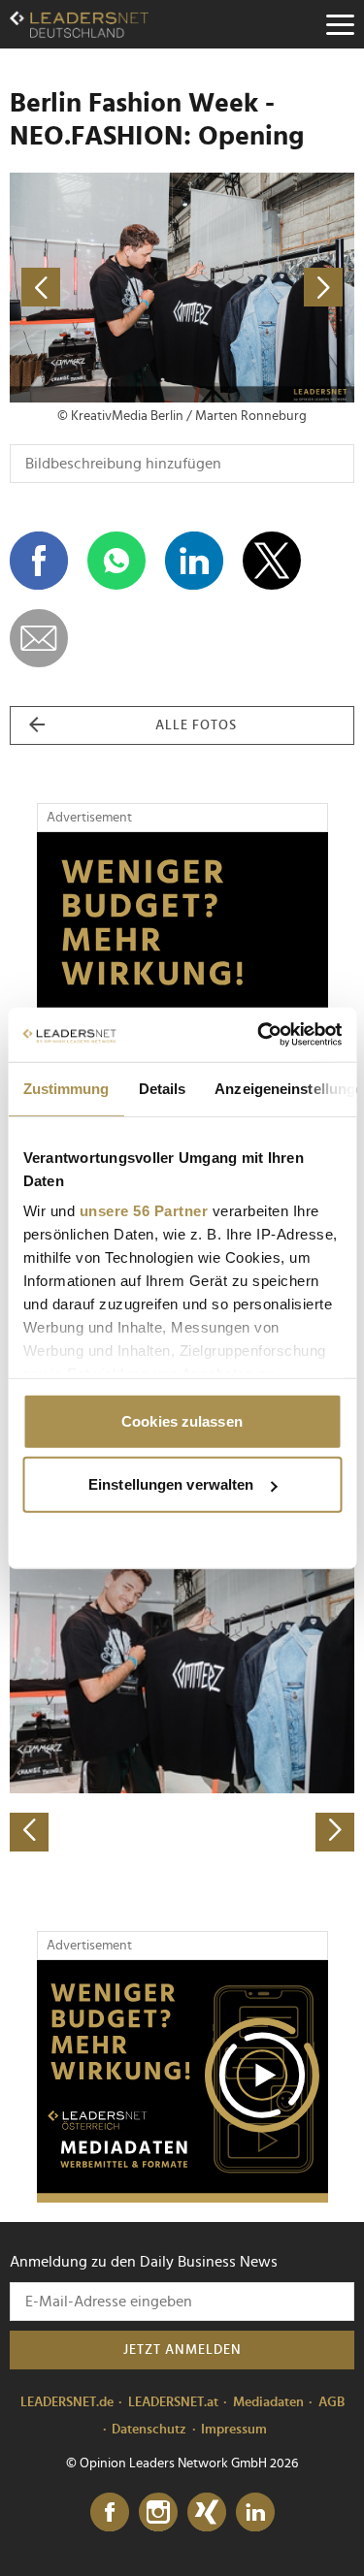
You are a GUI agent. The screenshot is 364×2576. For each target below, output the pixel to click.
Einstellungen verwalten (171, 1484)
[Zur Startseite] (79, 24)
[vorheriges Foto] (96, 288)
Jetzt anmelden (182, 2350)
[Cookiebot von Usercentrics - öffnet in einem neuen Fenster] (259, 1035)
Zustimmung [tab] (66, 1088)
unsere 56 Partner (143, 1211)
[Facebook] (110, 2513)
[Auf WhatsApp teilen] (116, 561)
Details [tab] (162, 1088)
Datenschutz (149, 2430)
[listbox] (182, 1682)
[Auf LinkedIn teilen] (194, 561)
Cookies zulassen (182, 1420)
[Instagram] (158, 2513)
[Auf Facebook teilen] (39, 561)
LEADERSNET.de (67, 2402)
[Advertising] (182, 2081)
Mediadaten (268, 2402)
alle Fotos (196, 725)
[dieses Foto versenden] (39, 638)
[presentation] (29, 1832)
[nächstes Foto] (269, 288)
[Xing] (207, 2513)
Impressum (234, 2430)
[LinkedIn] (255, 2513)
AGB (331, 2402)
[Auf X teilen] (272, 561)
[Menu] (340, 24)
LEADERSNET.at (173, 2402)
